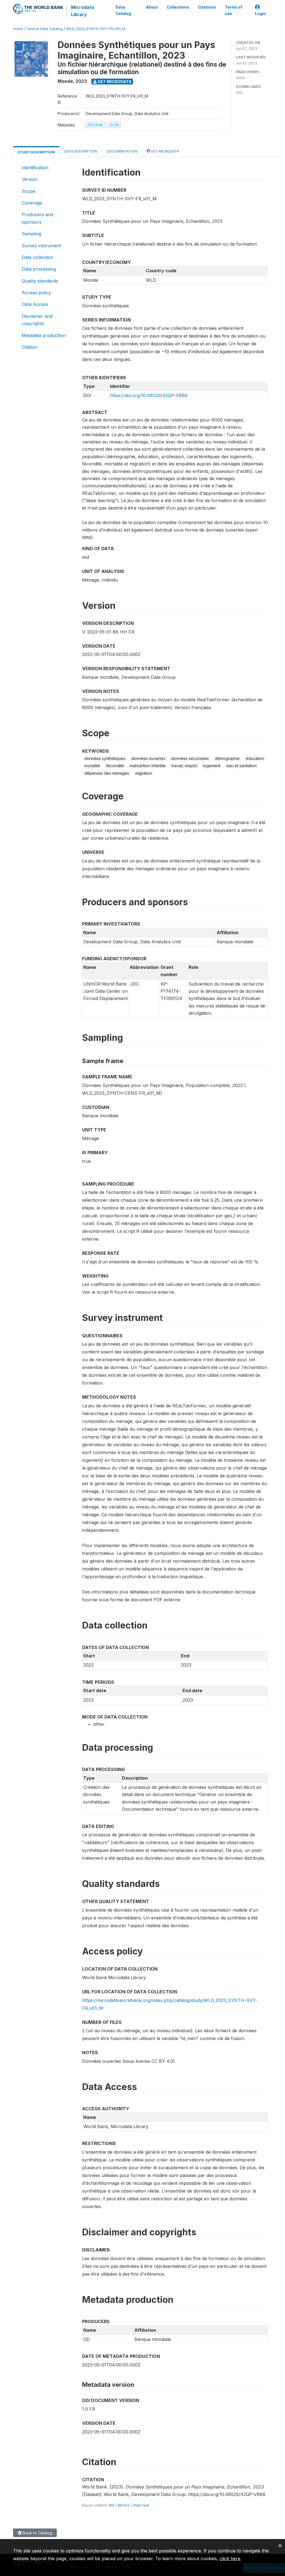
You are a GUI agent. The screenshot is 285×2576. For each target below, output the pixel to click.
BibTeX (124, 2505)
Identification (35, 168)
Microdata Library (83, 11)
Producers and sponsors (37, 218)
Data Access (35, 304)
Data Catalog (123, 10)
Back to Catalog (37, 2533)
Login (260, 14)
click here (230, 2558)
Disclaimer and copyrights (37, 320)
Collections (178, 7)
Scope (29, 191)
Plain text (141, 2505)
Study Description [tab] (36, 152)
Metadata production (44, 335)
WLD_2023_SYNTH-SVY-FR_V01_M (96, 29)
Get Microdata (114, 82)
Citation (30, 347)
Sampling (31, 234)
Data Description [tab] (81, 151)
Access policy (36, 293)
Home (18, 29)
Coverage (32, 203)
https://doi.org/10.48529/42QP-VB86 (149, 395)
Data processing (39, 269)
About (152, 7)
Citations (207, 7)
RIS (111, 2505)
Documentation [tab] (122, 151)
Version (30, 179)
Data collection (37, 257)
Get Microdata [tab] (164, 151)
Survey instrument (41, 246)
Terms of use (234, 10)
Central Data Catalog (45, 29)
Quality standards (40, 281)
